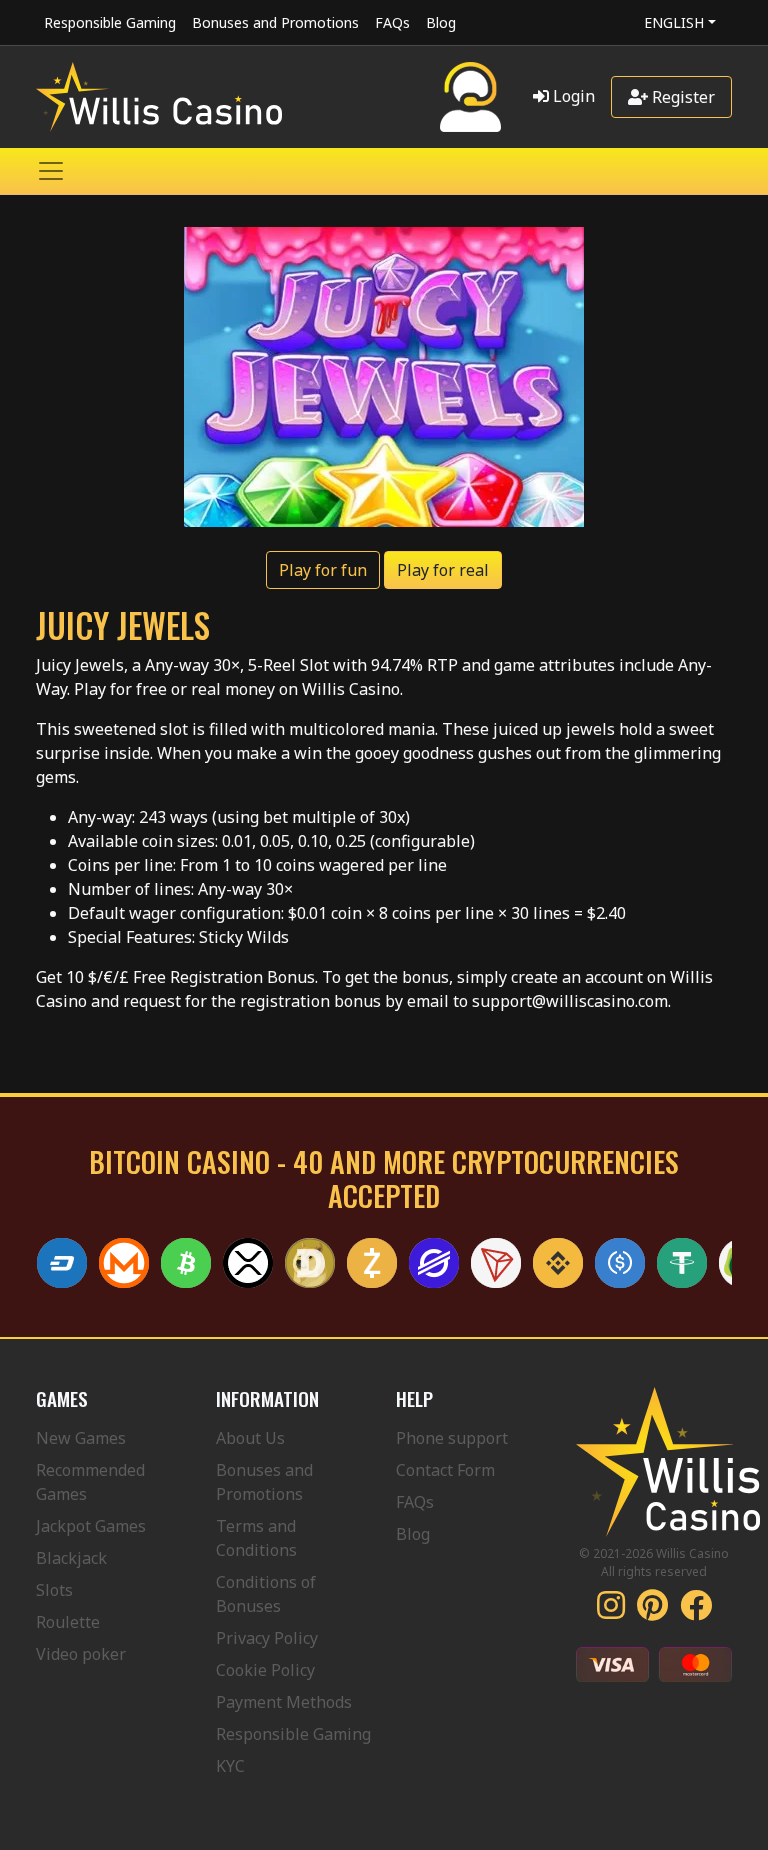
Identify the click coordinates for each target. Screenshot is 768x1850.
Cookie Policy (265, 1670)
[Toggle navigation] (51, 171)
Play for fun (323, 570)
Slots (54, 1590)
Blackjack (71, 1558)
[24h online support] (470, 97)
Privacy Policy (267, 1638)
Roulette (68, 1622)
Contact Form (445, 1470)
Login (572, 96)
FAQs (392, 22)
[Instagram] (611, 1611)
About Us (250, 1438)
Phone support (452, 1438)
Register (681, 97)
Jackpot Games (91, 1526)
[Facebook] (696, 1611)
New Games (81, 1438)
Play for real (443, 570)
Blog (441, 22)
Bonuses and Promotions (275, 22)
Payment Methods (284, 1702)
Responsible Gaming (110, 22)
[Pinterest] (652, 1611)
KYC (230, 1766)
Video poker (81, 1654)
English (674, 22)
